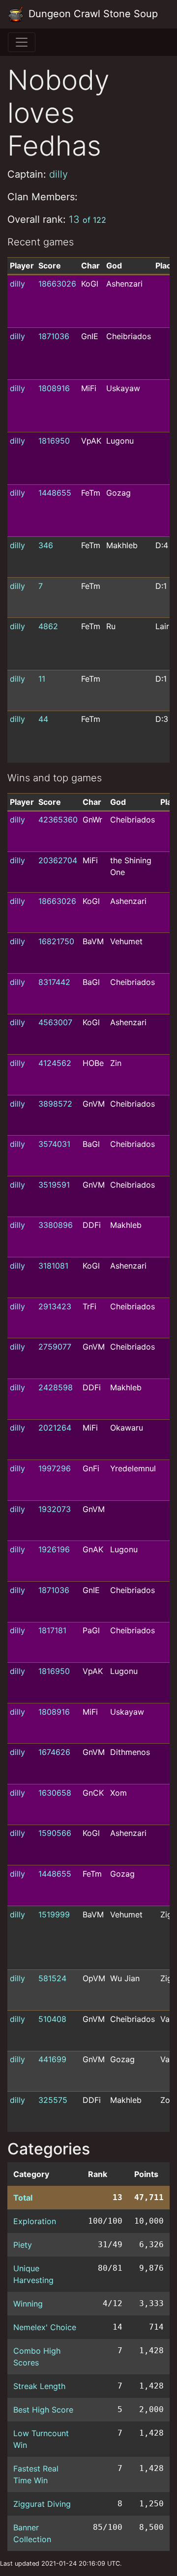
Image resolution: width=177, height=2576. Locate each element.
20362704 (58, 860)
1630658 (55, 1793)
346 (46, 545)
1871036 (54, 336)
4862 (48, 626)
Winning (28, 2304)
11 (42, 679)
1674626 (54, 1752)
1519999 (54, 1914)
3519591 (54, 1185)
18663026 (57, 284)
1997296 (55, 1468)
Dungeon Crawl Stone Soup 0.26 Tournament (93, 14)
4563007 (55, 1022)
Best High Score (43, 2410)
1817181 (52, 1630)
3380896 (56, 1225)
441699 (52, 2059)
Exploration (35, 2221)
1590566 (55, 1833)
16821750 (56, 941)
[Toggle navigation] (22, 42)
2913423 (55, 1306)
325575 (53, 2100)
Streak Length (39, 2386)
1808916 (54, 388)
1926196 (54, 1549)
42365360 (58, 820)
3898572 (55, 1104)
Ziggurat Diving (42, 2504)
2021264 (55, 1428)
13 (88, 219)
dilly (59, 174)
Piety (23, 2245)
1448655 (55, 493)
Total (23, 2198)
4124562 (55, 1063)
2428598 (56, 1387)
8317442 (54, 982)
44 (43, 719)
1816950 (54, 441)
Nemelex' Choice (45, 2327)
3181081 (53, 1266)
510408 (52, 2019)
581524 (52, 1978)
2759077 (55, 1347)
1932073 (55, 1509)
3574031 (54, 1144)
